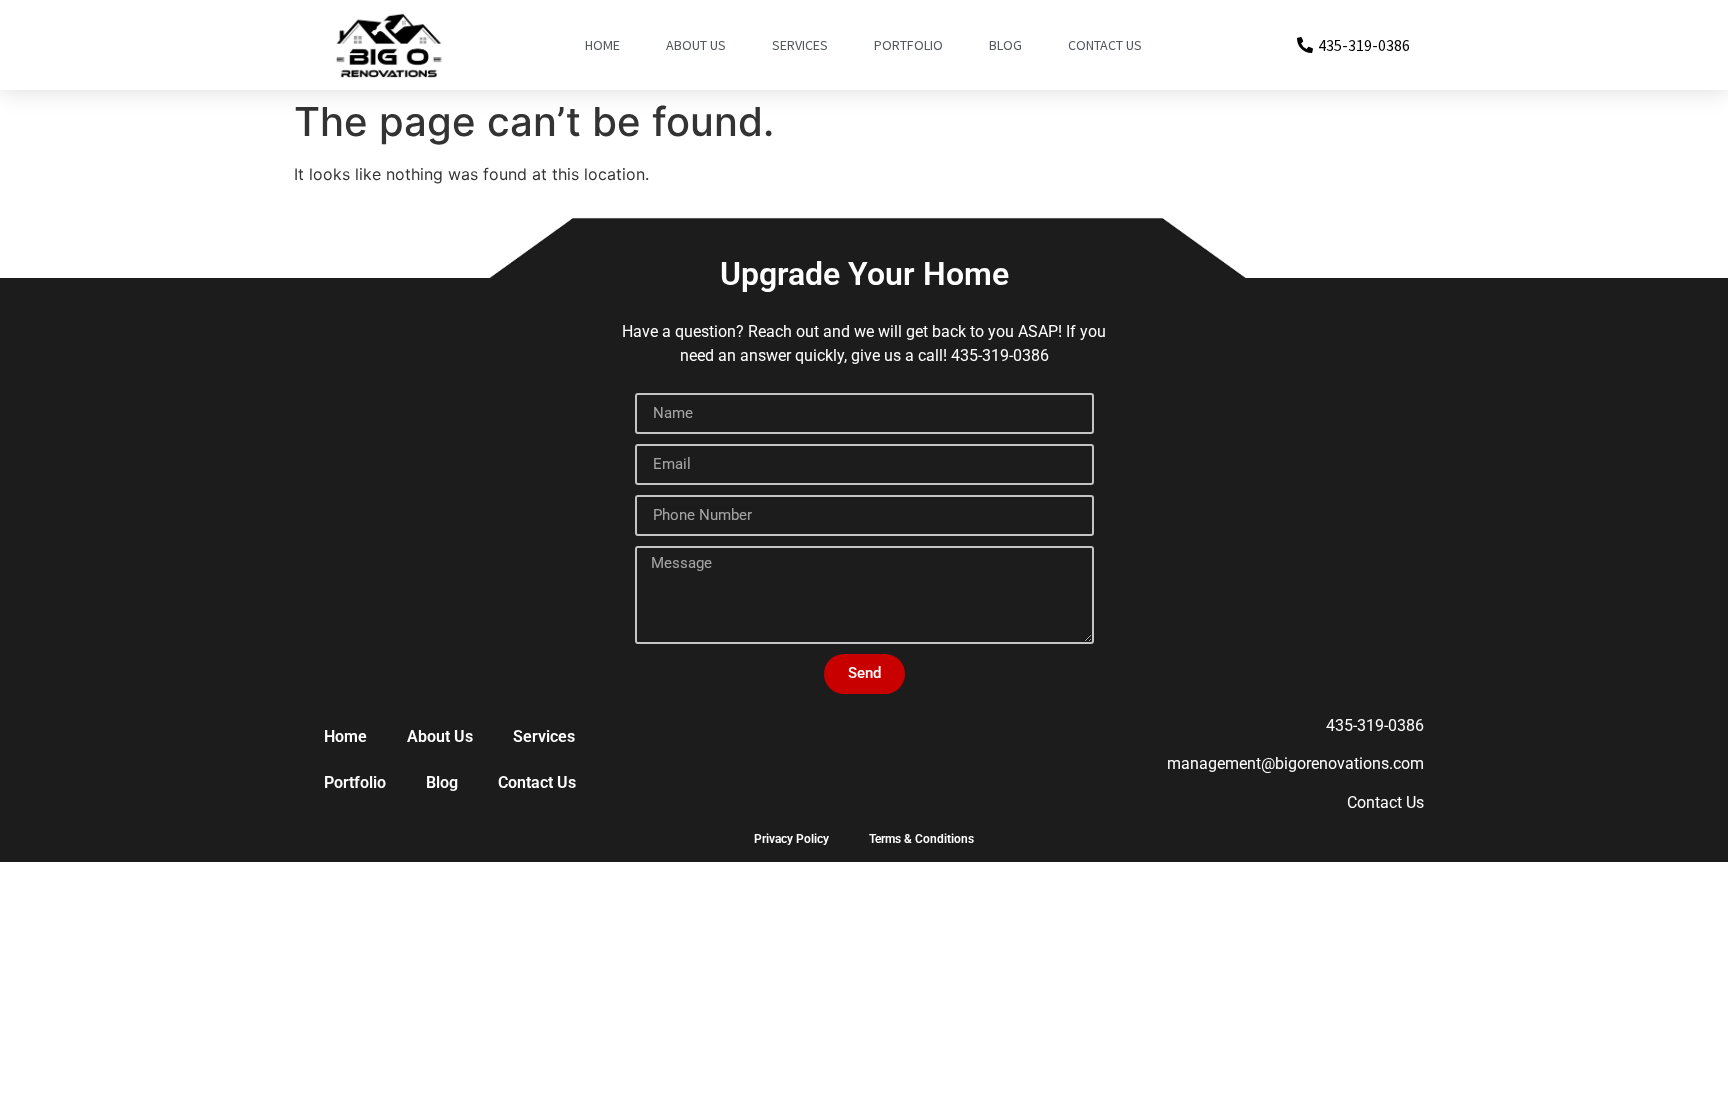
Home (602, 45)
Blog (1005, 45)
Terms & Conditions (921, 839)
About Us (696, 45)
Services (800, 45)
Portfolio (908, 45)
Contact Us (1105, 45)
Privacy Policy (791, 839)
